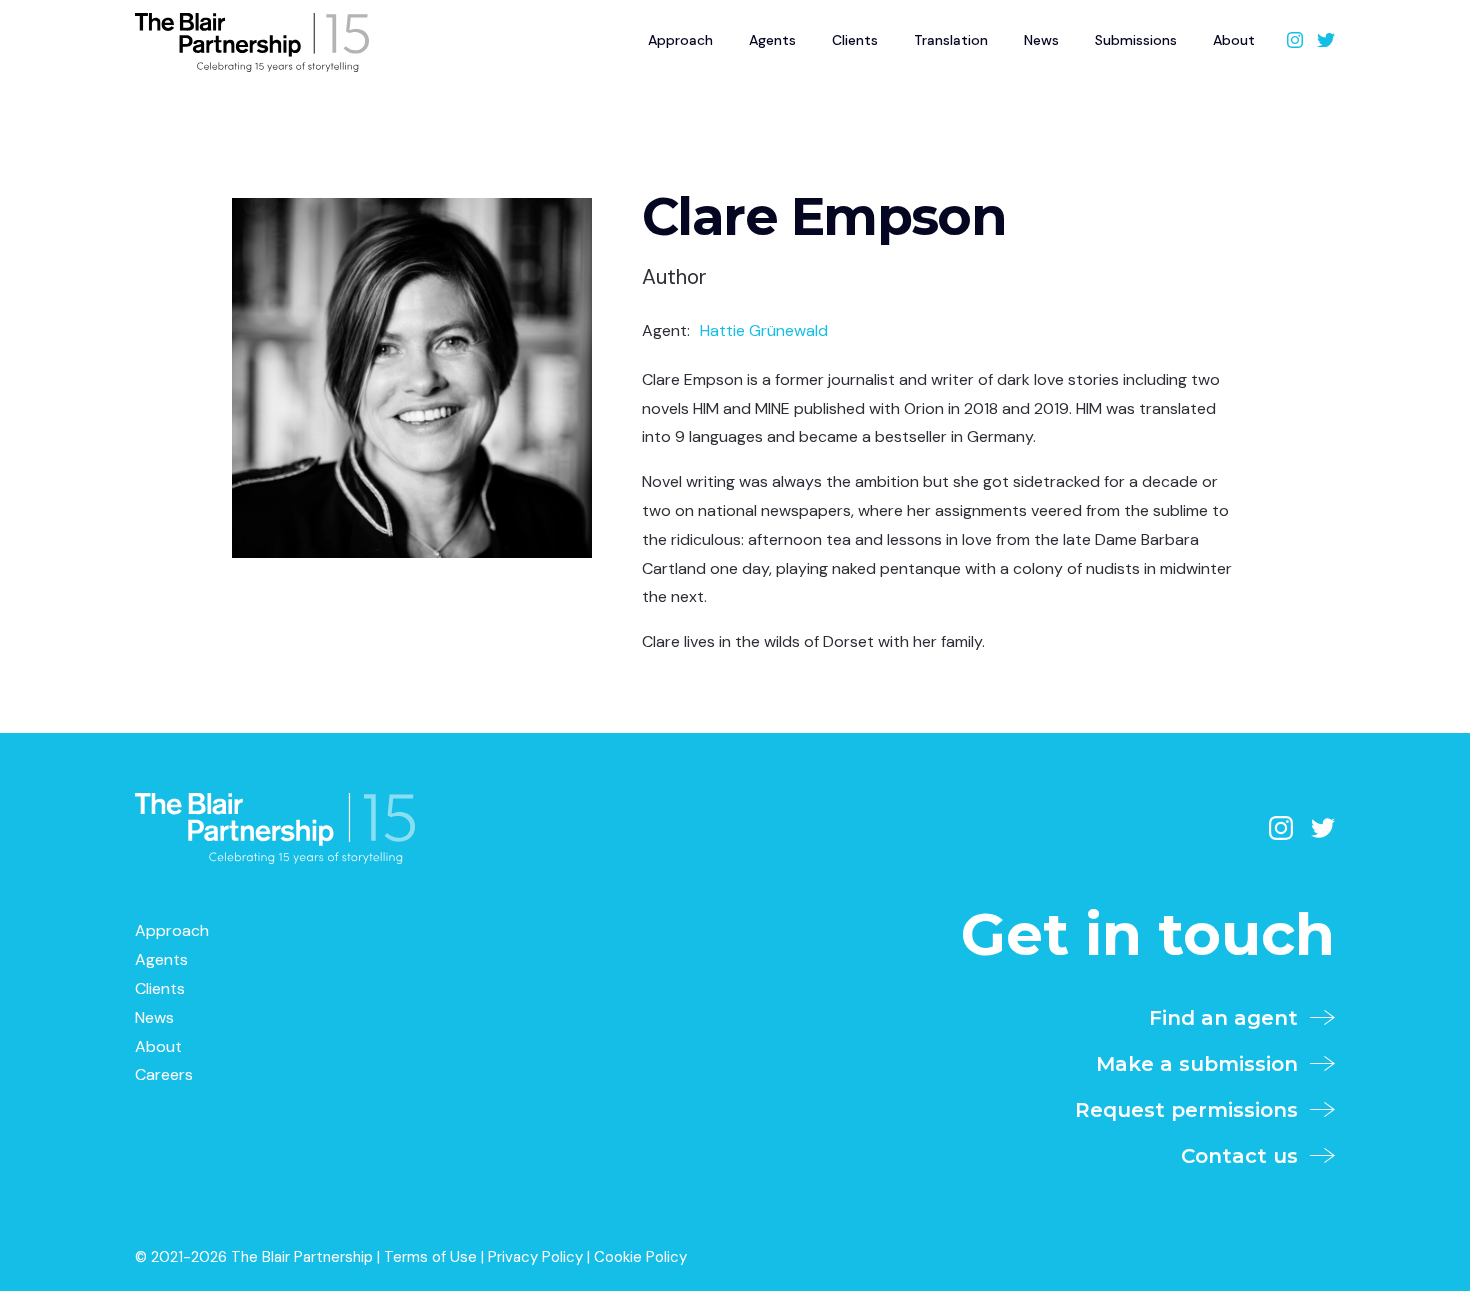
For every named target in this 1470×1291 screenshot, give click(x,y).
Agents (772, 40)
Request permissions (1192, 1110)
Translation (951, 40)
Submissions (1136, 40)
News (1041, 40)
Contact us (1245, 1156)
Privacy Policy (535, 1257)
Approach (680, 40)
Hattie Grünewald (764, 330)
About (1234, 40)
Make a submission (1203, 1064)
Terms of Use (430, 1257)
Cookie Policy (640, 1257)
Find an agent (1229, 1018)
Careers (164, 1074)
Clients (855, 40)
